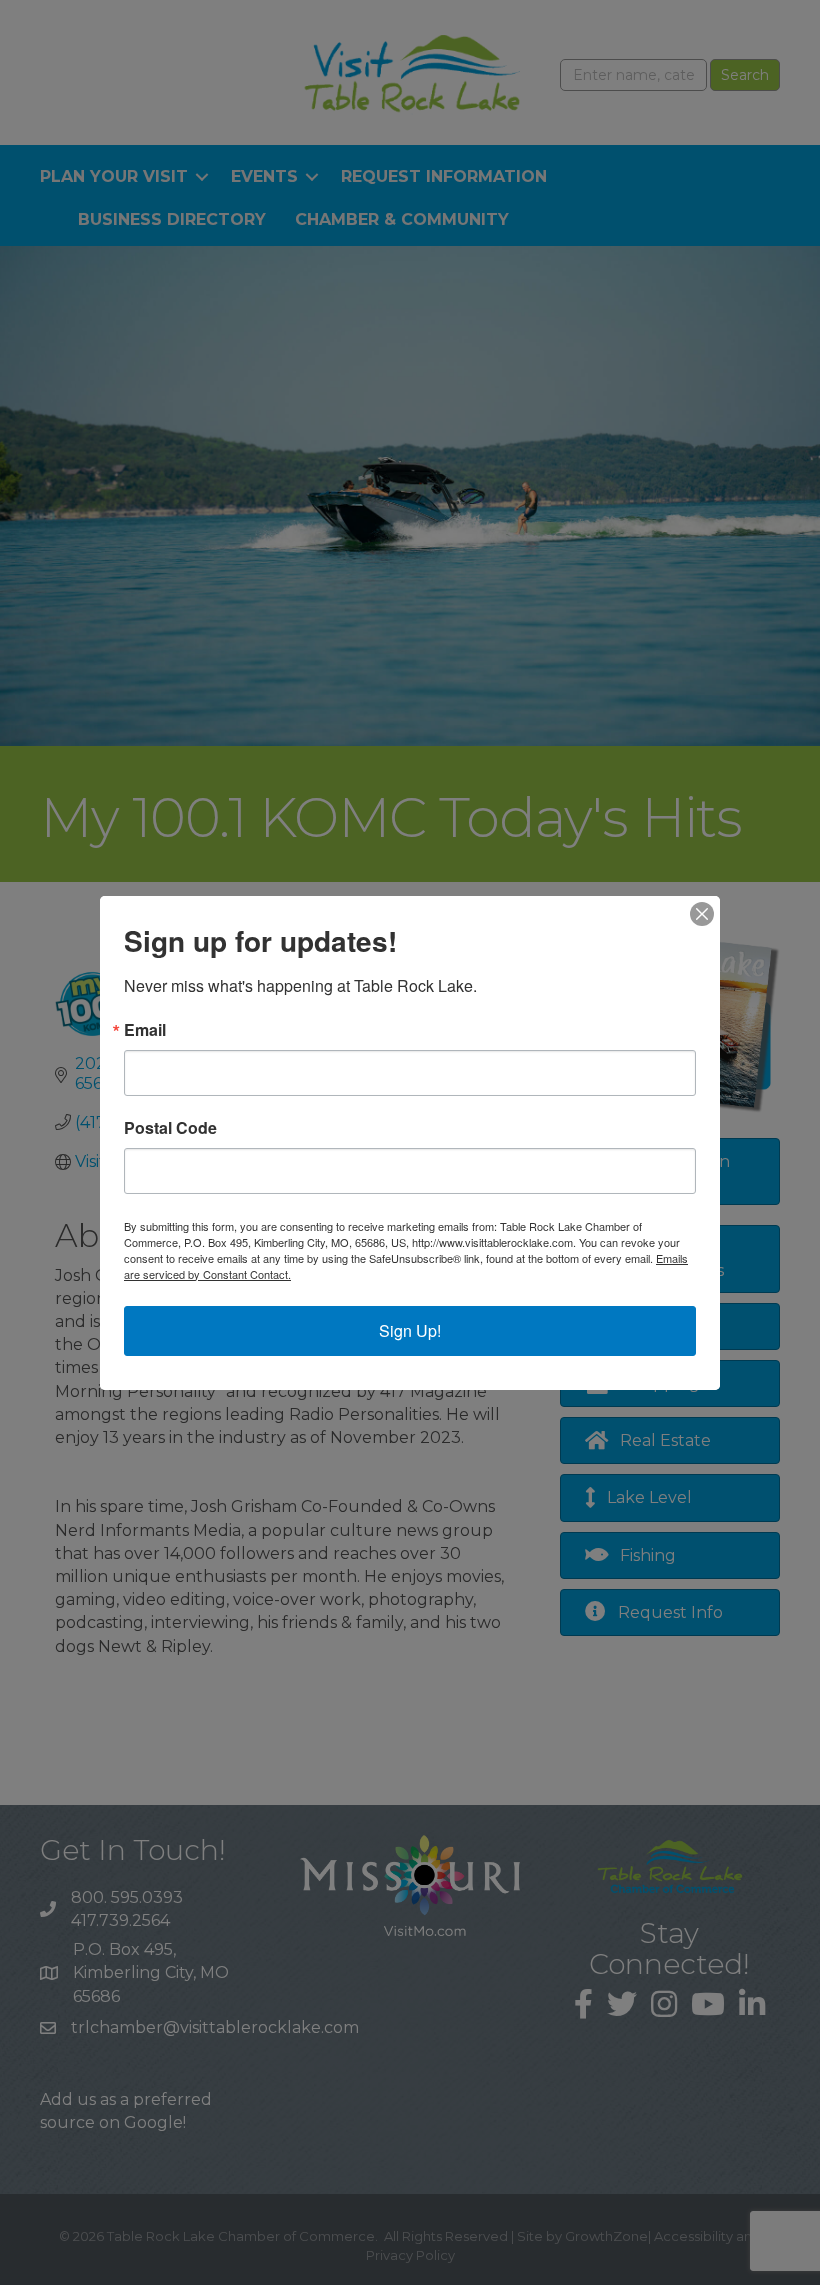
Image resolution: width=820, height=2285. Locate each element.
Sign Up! (410, 1330)
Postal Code (170, 1128)
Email (145, 1030)
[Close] (702, 914)
